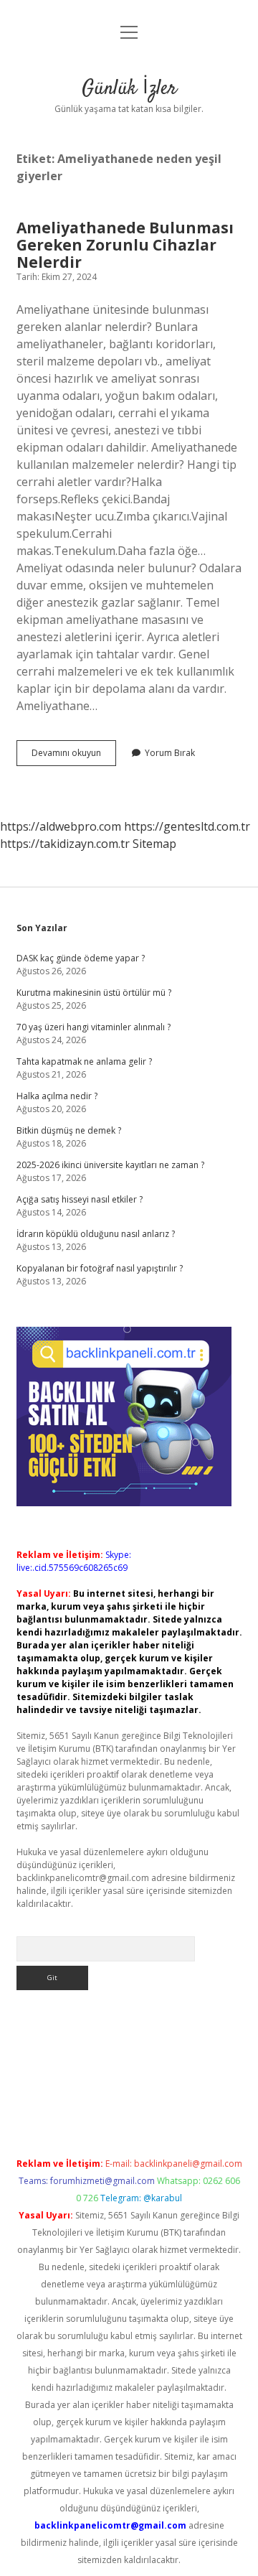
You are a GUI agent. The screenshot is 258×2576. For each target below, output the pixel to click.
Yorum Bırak (170, 753)
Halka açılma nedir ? (57, 1096)
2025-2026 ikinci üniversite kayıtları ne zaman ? (110, 1165)
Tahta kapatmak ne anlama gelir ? (84, 1061)
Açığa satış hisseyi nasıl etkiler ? (80, 1199)
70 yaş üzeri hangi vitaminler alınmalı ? (94, 1027)
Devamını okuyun (74, 756)
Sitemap (154, 844)
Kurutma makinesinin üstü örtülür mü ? (94, 993)
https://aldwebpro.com (61, 826)
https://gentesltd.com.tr (187, 826)
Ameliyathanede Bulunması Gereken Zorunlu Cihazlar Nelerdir (125, 245)
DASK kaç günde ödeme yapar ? (81, 958)
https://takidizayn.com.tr (65, 844)
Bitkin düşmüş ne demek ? (69, 1130)
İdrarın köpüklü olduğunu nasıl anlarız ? (96, 1234)
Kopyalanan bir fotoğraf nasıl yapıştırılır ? (100, 1268)
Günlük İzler (129, 89)
